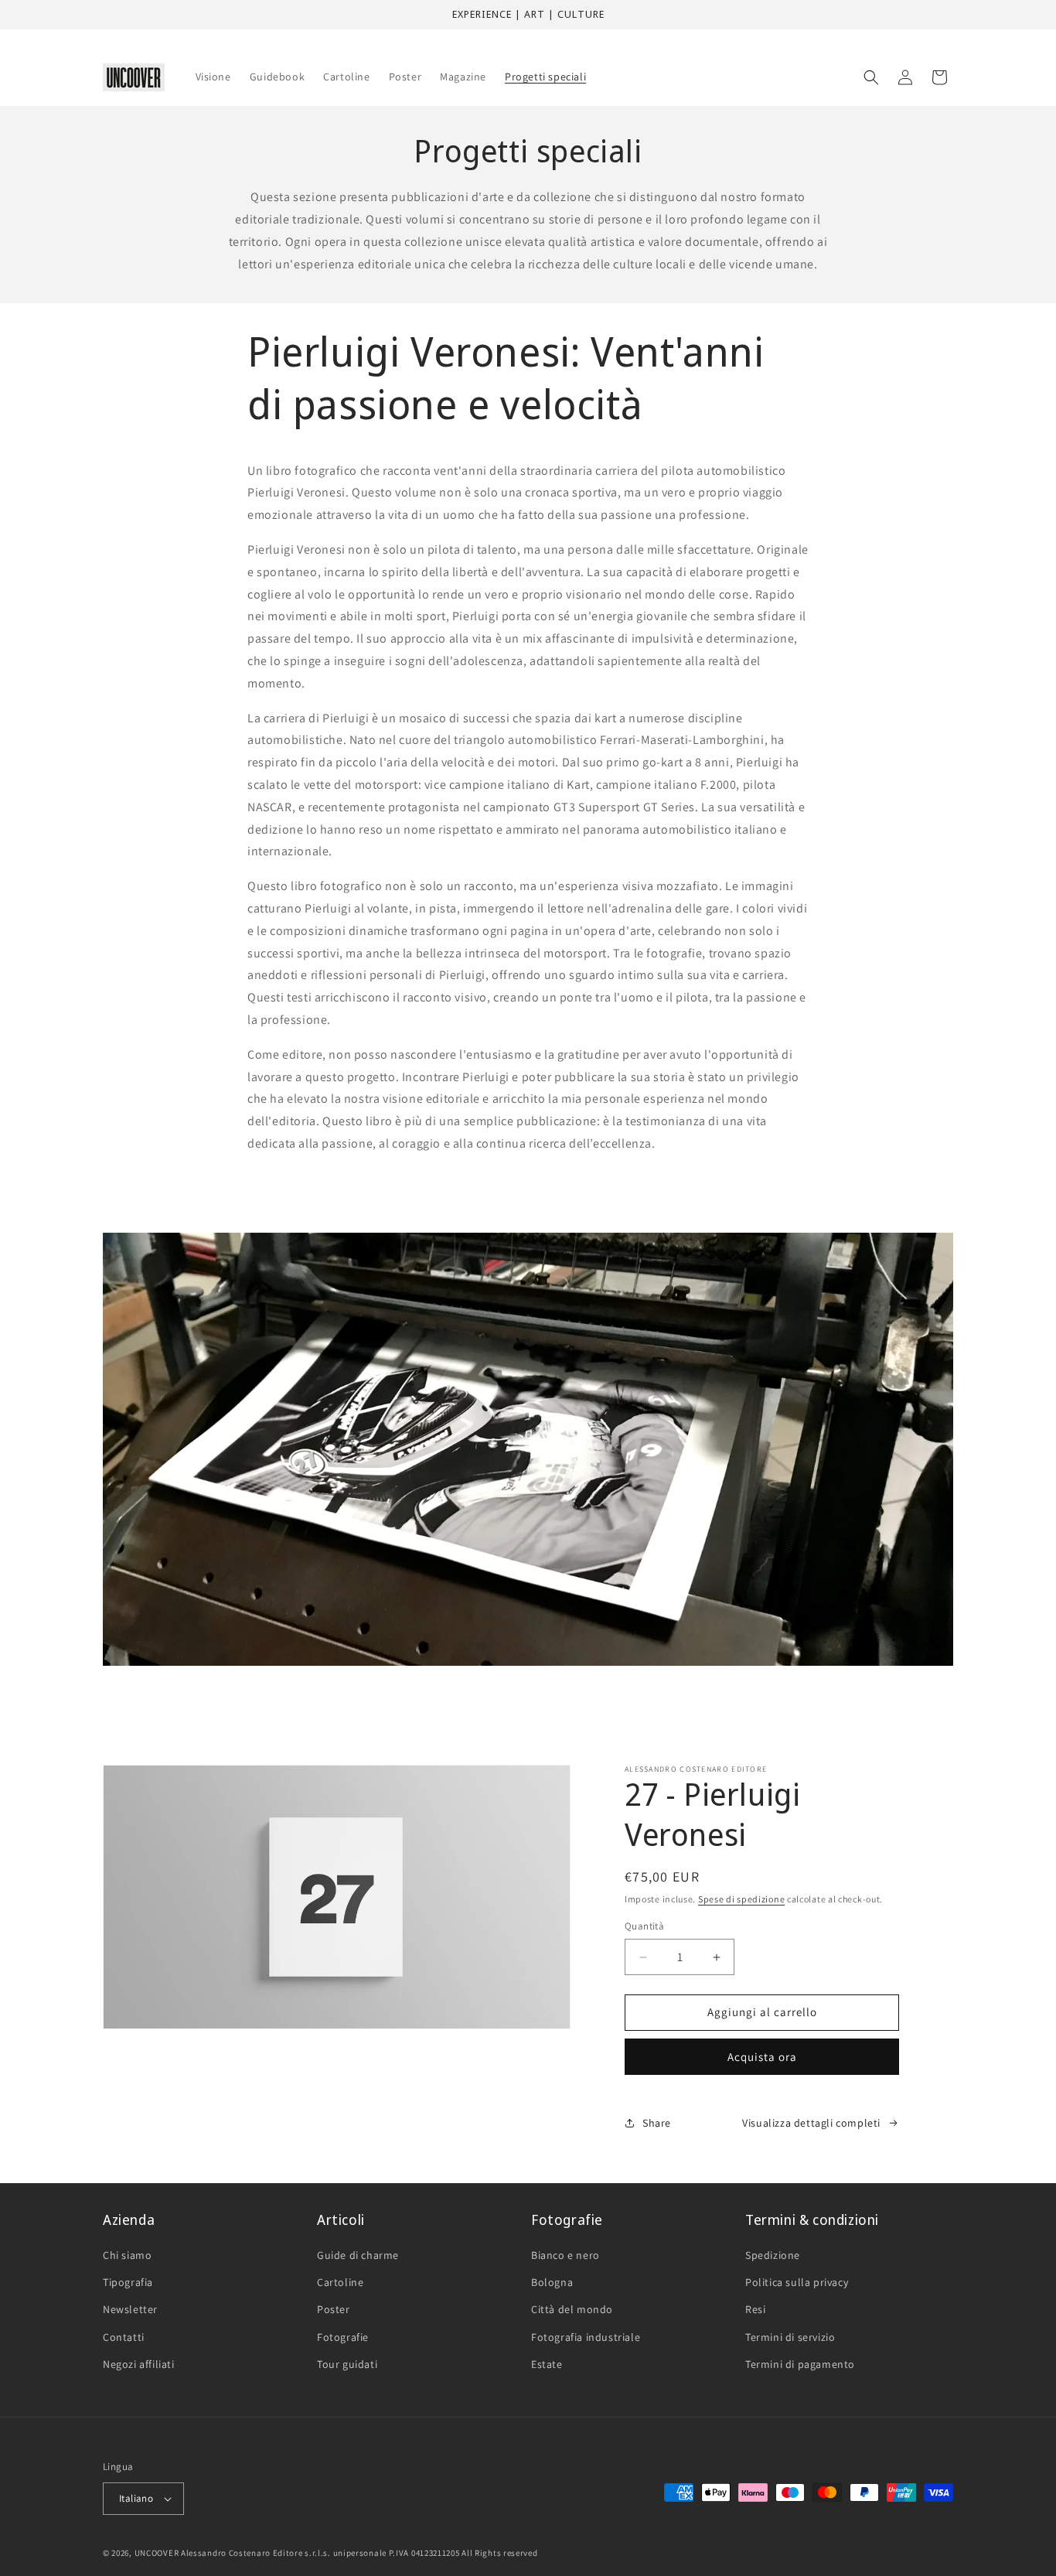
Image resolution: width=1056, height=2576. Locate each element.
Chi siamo (127, 2255)
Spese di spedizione (741, 1899)
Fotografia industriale (586, 2337)
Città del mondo (572, 2310)
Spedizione (773, 2255)
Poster (334, 2310)
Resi (755, 2310)
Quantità (644, 1927)
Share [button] (657, 2123)
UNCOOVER (157, 2553)
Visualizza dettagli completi (811, 2123)
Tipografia (128, 2282)
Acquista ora (762, 2057)
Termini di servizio (790, 2337)
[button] (871, 77)
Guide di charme (358, 2255)
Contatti (124, 2337)
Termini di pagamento (800, 2364)
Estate (547, 2364)
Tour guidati (347, 2364)
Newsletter (130, 2310)
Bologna (552, 2282)
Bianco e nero (565, 2255)
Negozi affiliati (139, 2364)
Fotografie (343, 2337)
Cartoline (340, 2282)
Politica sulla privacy (797, 2282)
